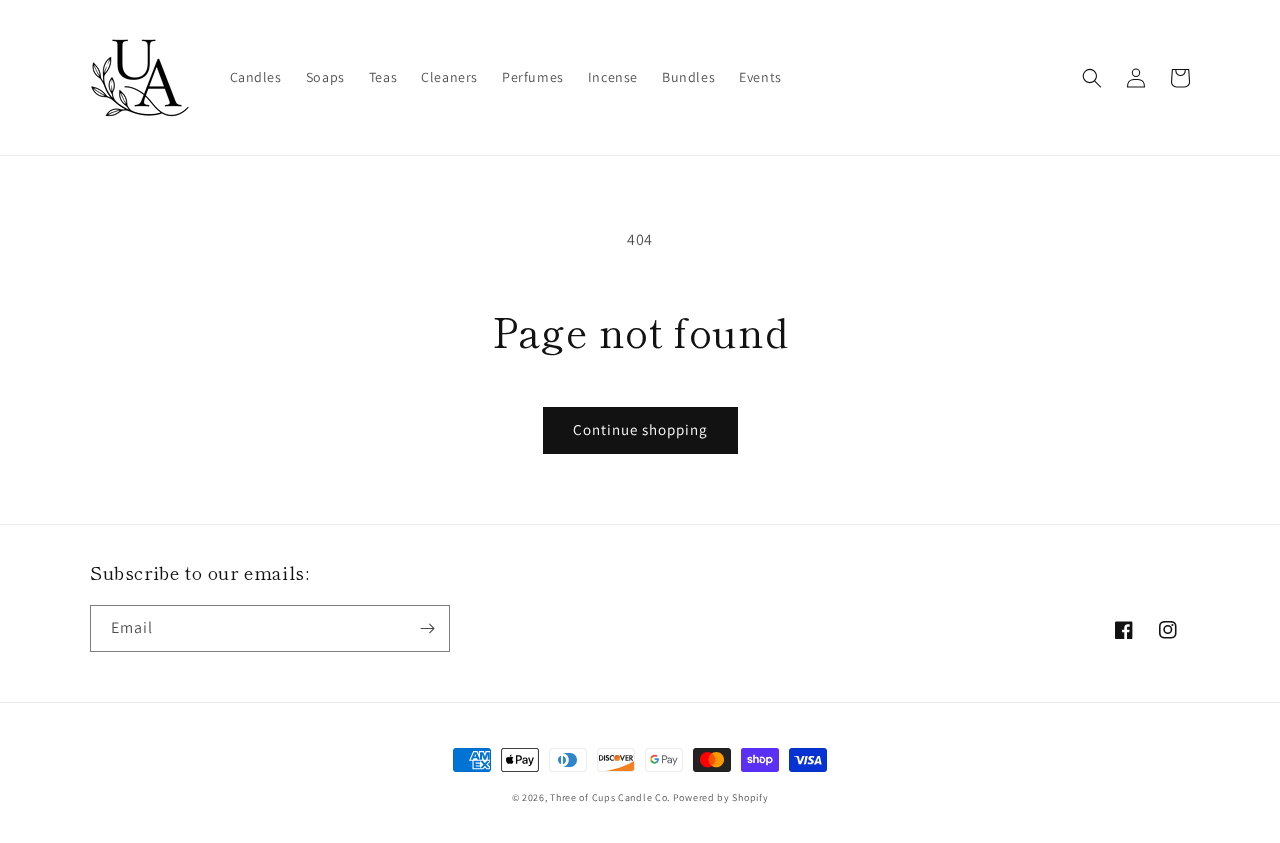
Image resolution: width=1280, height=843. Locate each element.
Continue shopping (640, 429)
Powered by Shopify (721, 797)
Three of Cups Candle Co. (610, 797)
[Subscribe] (427, 628)
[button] (1092, 78)
